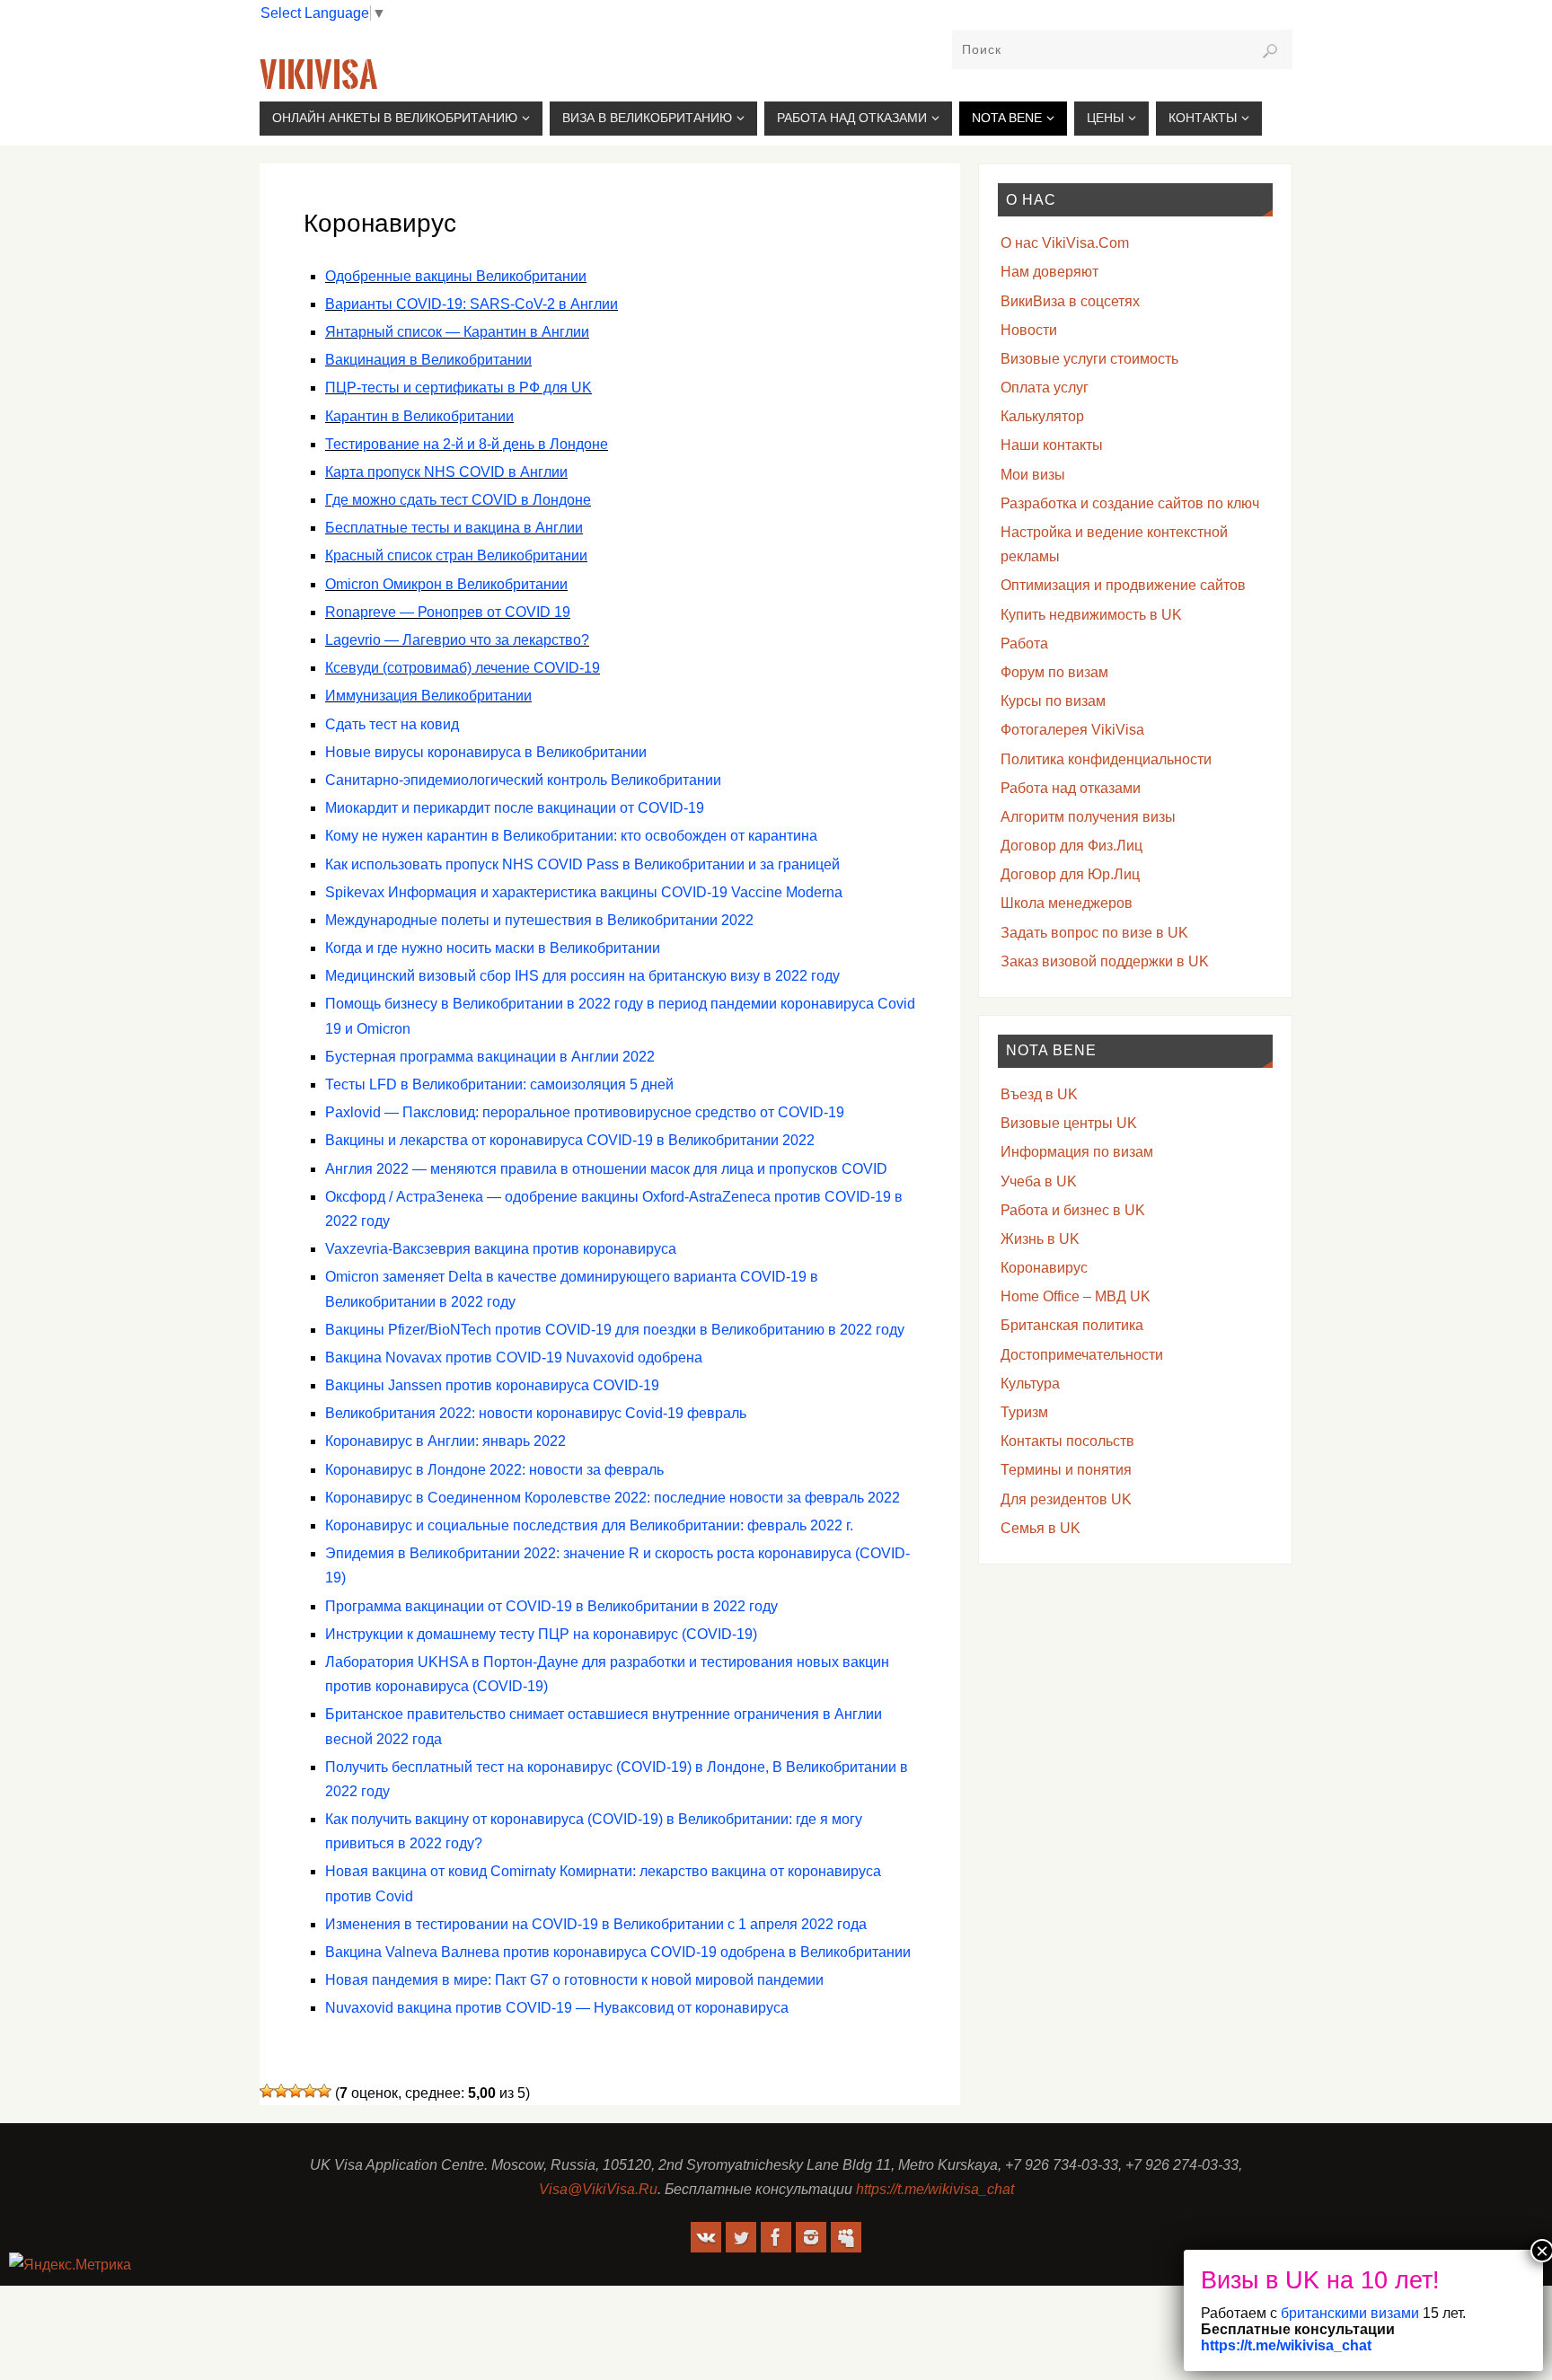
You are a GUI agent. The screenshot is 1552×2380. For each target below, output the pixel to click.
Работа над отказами (1071, 788)
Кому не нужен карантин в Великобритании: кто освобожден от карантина (571, 836)
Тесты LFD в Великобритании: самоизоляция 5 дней (499, 1084)
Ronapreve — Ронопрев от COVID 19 (448, 612)
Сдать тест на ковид (392, 724)
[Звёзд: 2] (281, 2091)
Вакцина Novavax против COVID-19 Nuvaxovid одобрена (514, 1357)
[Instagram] (811, 2237)
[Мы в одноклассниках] (846, 2237)
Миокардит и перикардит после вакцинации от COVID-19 (515, 808)
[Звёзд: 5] (324, 2091)
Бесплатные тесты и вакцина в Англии (454, 528)
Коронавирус (1044, 1268)
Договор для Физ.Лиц (1071, 846)
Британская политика (1072, 1325)
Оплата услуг (1045, 388)
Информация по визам (1077, 1152)
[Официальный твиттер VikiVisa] (741, 2237)
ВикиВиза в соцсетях (1070, 301)
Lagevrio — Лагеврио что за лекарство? (457, 640)
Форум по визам (1054, 672)
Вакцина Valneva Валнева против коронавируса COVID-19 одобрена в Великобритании (618, 1952)
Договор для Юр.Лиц (1070, 874)
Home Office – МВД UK (1076, 1296)
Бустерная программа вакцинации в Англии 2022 (490, 1057)
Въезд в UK (1039, 1094)
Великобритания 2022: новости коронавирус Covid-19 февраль (536, 1413)
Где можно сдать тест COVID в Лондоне (458, 500)
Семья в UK (1041, 1528)
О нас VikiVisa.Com (1065, 243)
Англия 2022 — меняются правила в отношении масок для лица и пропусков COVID (606, 1169)
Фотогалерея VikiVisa (1072, 730)
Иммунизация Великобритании (428, 696)
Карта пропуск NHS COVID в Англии (446, 472)
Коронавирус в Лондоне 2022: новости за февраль (494, 1470)
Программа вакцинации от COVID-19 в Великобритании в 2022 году (551, 1606)
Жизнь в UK (1040, 1239)
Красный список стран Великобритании (456, 555)
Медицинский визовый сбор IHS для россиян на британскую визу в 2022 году (582, 976)
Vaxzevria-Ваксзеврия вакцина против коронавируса (501, 1249)
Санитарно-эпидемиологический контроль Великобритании (523, 780)
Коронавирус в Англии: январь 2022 (445, 1441)
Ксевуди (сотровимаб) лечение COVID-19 (463, 668)
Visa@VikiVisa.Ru (598, 2189)
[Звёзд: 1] (267, 2091)
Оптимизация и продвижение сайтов (1123, 585)
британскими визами (1348, 2313)
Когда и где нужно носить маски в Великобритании (493, 948)
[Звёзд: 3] (295, 2091)
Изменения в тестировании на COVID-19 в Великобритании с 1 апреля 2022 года (596, 1924)
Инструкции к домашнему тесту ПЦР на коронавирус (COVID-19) (541, 1634)
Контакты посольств (1067, 1441)
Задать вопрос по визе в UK (1094, 933)
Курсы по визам (1053, 701)
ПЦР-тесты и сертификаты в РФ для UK (459, 388)
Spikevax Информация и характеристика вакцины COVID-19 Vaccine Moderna (584, 892)
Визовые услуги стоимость (1089, 359)
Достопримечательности (1082, 1355)
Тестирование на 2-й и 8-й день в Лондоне (467, 444)
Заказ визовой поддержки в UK (1105, 961)
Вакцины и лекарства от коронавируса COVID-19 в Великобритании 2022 (570, 1140)
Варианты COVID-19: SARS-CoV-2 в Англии (472, 304)
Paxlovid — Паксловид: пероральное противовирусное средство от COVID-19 (585, 1112)
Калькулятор (1042, 416)
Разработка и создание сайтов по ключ (1130, 503)
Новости (1029, 330)
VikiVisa (318, 75)
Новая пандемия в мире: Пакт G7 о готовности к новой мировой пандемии (574, 1980)
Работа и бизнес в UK (1073, 1210)
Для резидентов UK (1066, 1499)
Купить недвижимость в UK (1091, 615)
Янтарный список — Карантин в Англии (457, 332)
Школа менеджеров (1067, 903)
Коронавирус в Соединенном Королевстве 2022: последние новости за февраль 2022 (613, 1498)
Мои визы (1033, 475)
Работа (1024, 643)
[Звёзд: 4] (310, 2091)
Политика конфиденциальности (1106, 759)
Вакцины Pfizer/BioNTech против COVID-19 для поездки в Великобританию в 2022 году (615, 1330)
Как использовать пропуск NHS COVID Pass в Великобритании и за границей (582, 864)
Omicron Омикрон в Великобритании (446, 584)
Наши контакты (1052, 445)
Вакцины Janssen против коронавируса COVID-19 (492, 1385)
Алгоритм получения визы (1088, 817)
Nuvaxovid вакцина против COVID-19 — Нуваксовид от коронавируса (557, 2008)
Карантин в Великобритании (419, 416)
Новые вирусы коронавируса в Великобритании (486, 752)
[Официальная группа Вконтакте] (706, 2237)
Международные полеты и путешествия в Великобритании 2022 (539, 920)
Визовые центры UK (1069, 1123)
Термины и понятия (1066, 1470)
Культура (1030, 1384)
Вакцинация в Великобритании (428, 360)
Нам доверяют (1049, 272)
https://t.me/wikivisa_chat (935, 2189)
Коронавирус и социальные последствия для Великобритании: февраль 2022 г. (589, 1525)
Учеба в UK (1039, 1181)
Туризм (1024, 1412)
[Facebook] (776, 2237)
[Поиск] (1270, 51)
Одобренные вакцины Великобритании (456, 276)
